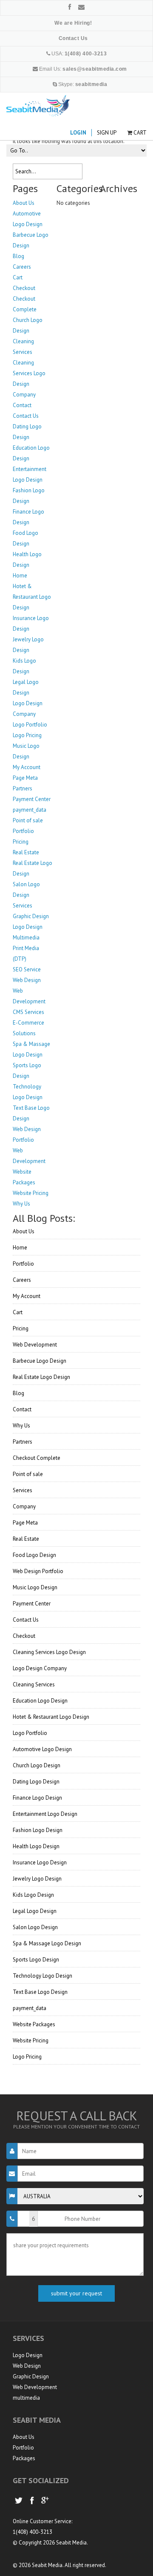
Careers (22, 1280)
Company (24, 1506)
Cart (140, 133)
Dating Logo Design (36, 1782)
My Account (27, 1296)
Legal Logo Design (35, 1911)
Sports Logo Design (36, 1960)
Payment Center (32, 1604)
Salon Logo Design (35, 1927)
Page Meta (25, 1523)
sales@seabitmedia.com (95, 69)
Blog (18, 1393)
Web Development (35, 1345)
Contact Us (26, 1620)
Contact (22, 1409)
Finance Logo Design (37, 1798)
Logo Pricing (27, 2057)
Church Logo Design (37, 1765)
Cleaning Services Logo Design (49, 1652)
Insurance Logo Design (40, 1862)
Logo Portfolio (30, 1733)
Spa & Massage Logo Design (47, 1943)
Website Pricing (31, 2040)
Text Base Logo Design (40, 1992)
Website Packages (34, 2024)
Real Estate (26, 1539)
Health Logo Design (36, 1846)
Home (20, 1248)
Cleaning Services (34, 1684)
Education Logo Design (40, 1701)
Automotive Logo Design (42, 1749)
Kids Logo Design (33, 1895)
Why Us (21, 1426)
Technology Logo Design (42, 1976)
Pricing (21, 1328)
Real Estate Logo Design (41, 1377)
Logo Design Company (40, 1668)
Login (78, 133)
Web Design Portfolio (38, 1571)
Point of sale (28, 1474)
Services (23, 1490)
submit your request (76, 2293)
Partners (23, 1442)
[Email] (81, 7)
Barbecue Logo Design (40, 1361)
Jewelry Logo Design (37, 1879)
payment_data (30, 2008)
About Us (24, 1231)
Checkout (24, 1636)
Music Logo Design (35, 1587)
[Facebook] (70, 7)
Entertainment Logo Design (45, 1814)
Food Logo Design (34, 1555)
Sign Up (107, 133)
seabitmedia (91, 84)
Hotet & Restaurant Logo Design (51, 1717)
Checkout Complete (37, 1458)
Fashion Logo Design (38, 1830)
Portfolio (23, 1264)
